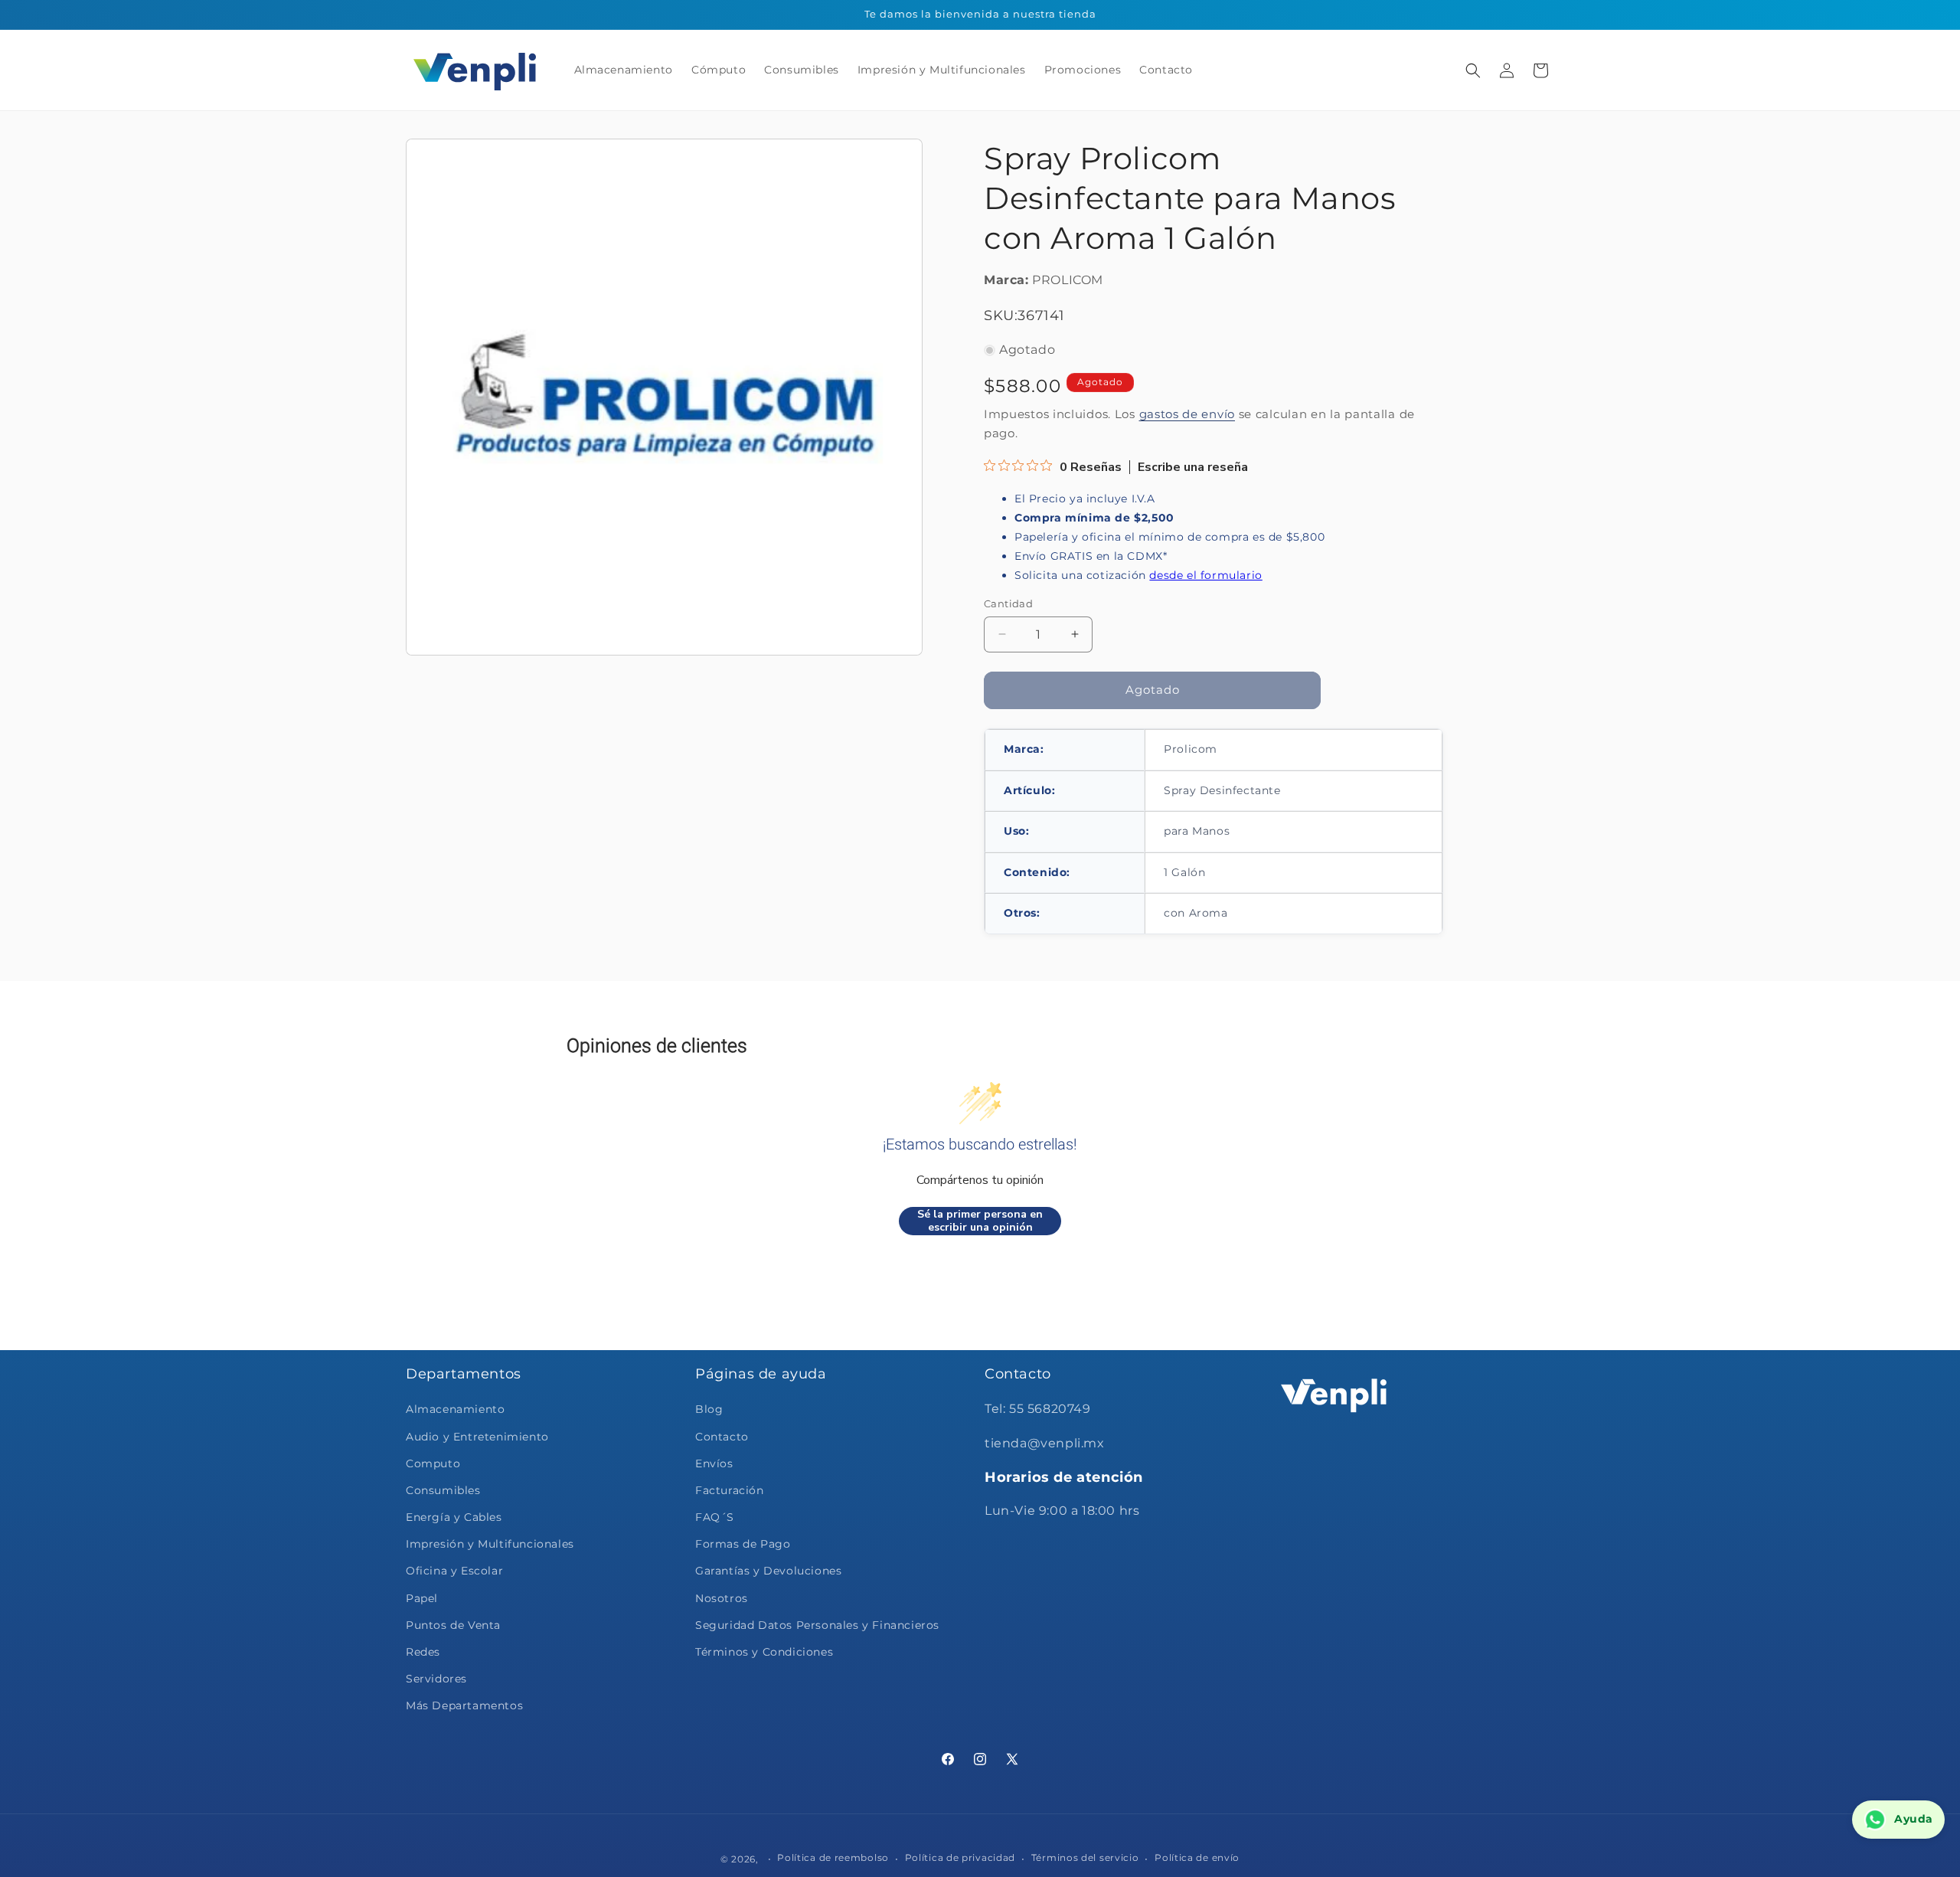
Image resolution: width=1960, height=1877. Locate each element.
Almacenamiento (455, 1409)
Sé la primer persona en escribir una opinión (980, 1221)
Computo (433, 1463)
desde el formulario (1205, 575)
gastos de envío (1187, 414)
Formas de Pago (743, 1544)
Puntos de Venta (453, 1625)
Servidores (436, 1679)
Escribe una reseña (1193, 467)
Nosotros (722, 1598)
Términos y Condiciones (764, 1652)
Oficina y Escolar (454, 1571)
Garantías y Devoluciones (768, 1571)
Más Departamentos (464, 1705)
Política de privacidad (960, 1857)
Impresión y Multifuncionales (490, 1544)
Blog (709, 1409)
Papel (422, 1598)
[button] (1473, 70)
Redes (423, 1652)
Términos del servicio (1085, 1857)
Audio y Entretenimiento (477, 1437)
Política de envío (1197, 1857)
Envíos (714, 1463)
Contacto (722, 1437)
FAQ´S (715, 1517)
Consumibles (443, 1490)
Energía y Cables (454, 1517)
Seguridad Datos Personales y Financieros (817, 1625)
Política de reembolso (833, 1857)
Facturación (730, 1490)
